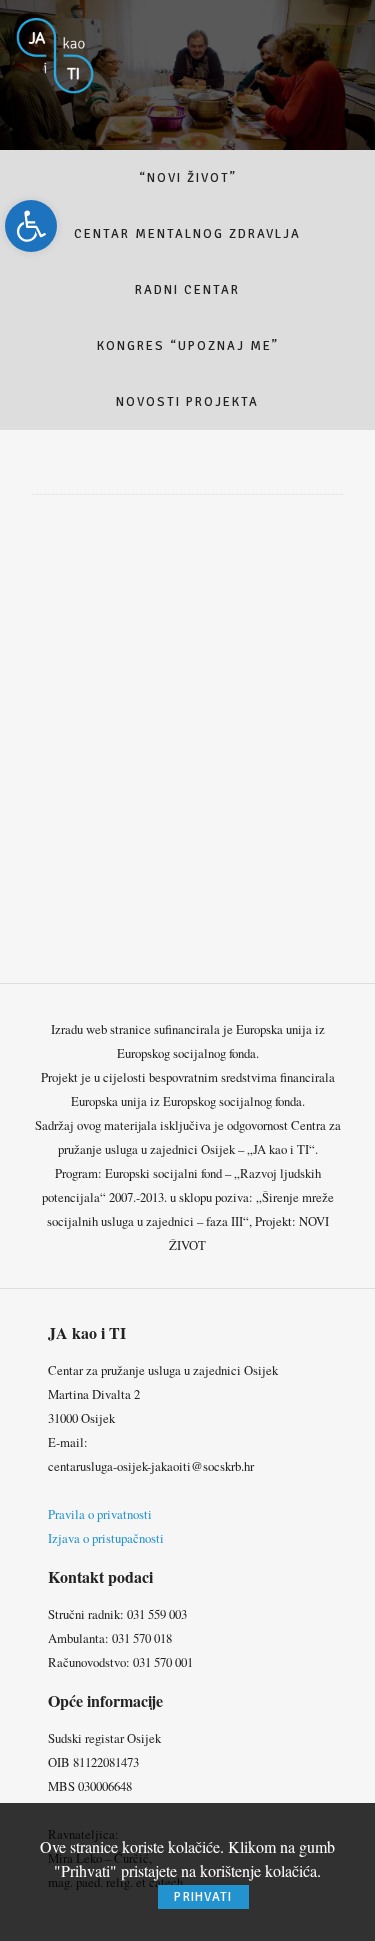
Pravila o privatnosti (100, 1514)
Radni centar (187, 290)
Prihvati (203, 1897)
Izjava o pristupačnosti (106, 1538)
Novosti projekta (187, 402)
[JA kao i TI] (56, 54)
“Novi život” (188, 178)
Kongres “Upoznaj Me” (188, 346)
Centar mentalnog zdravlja (187, 234)
